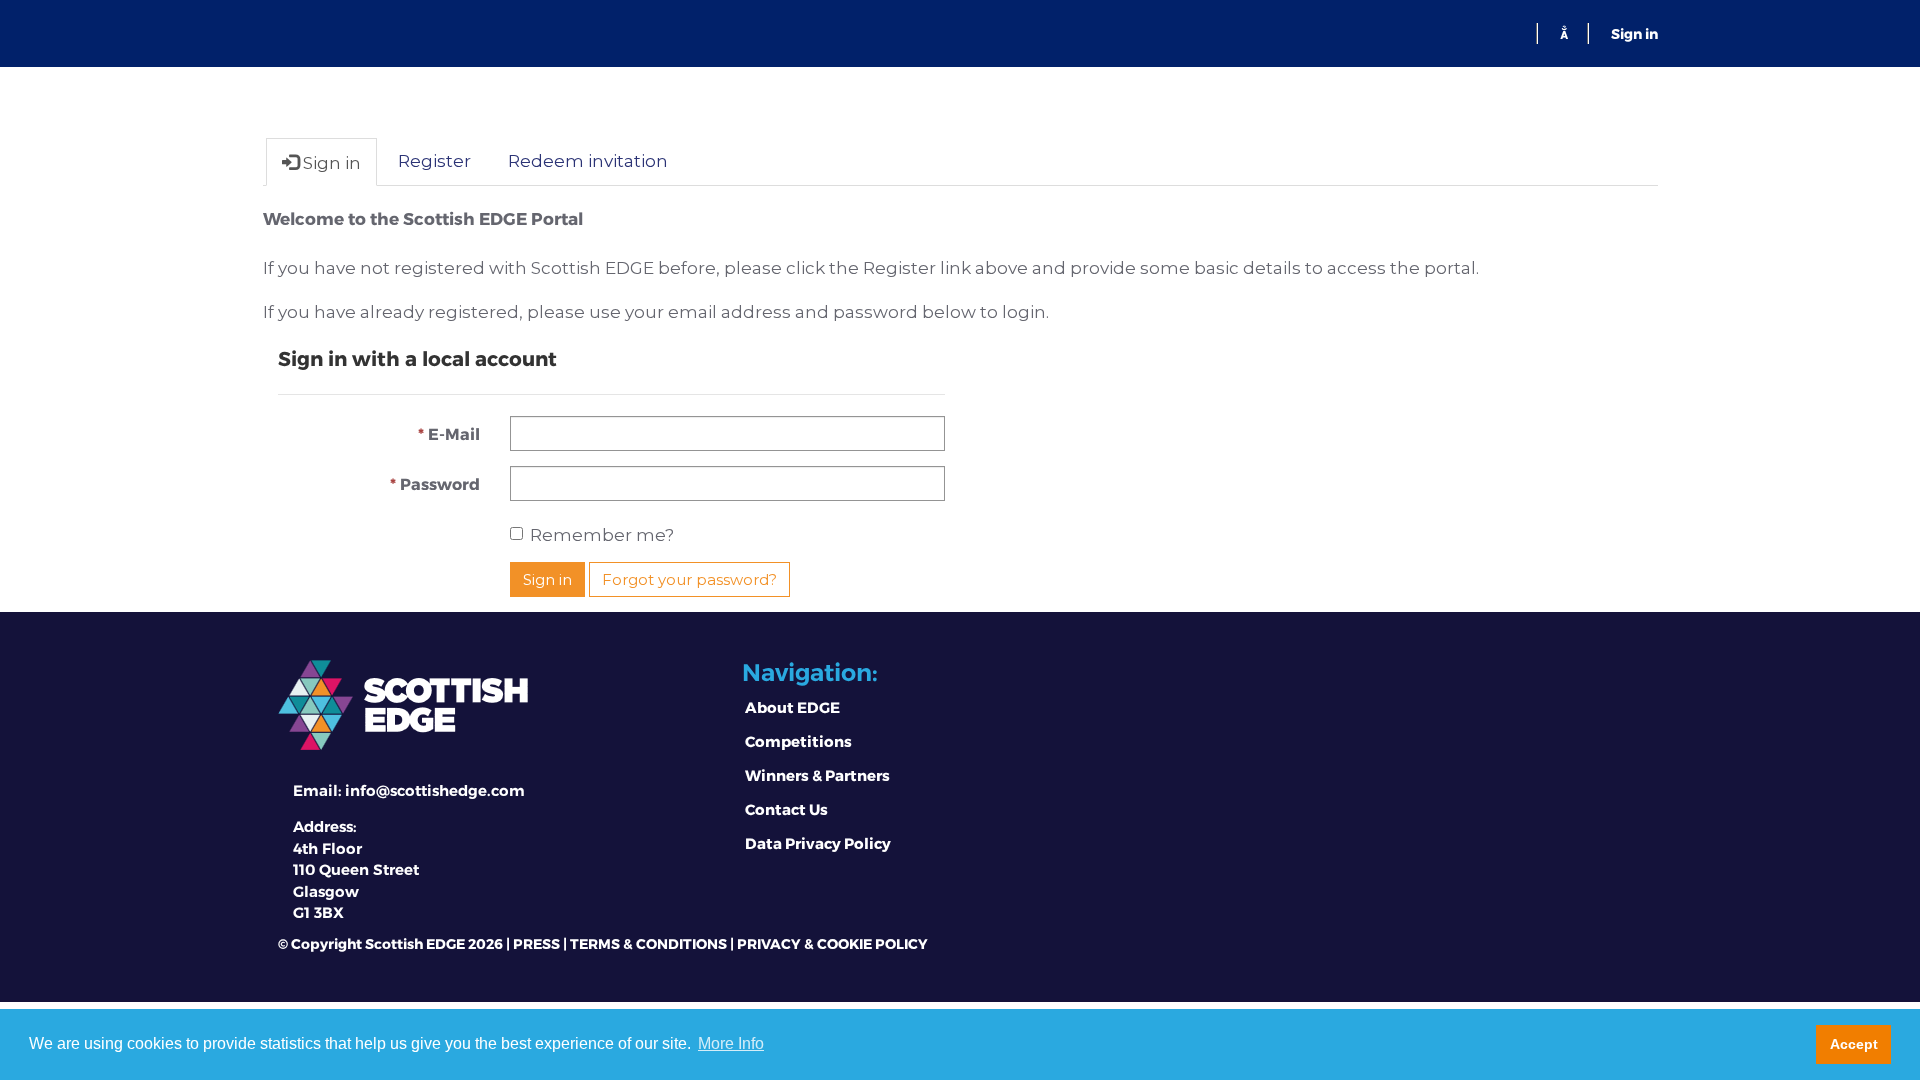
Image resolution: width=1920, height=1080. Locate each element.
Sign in (1634, 33)
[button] (1564, 33)
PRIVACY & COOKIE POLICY (832, 943)
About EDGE (792, 707)
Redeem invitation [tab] (588, 161)
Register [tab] (434, 161)
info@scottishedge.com (435, 790)
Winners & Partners (817, 775)
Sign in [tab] (330, 163)
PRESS (536, 943)
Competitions (798, 741)
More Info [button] (731, 1043)
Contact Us (786, 809)
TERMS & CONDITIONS (648, 943)
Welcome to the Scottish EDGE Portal (423, 218)
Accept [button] (1854, 1044)
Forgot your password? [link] (689, 579)
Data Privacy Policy (818, 843)
